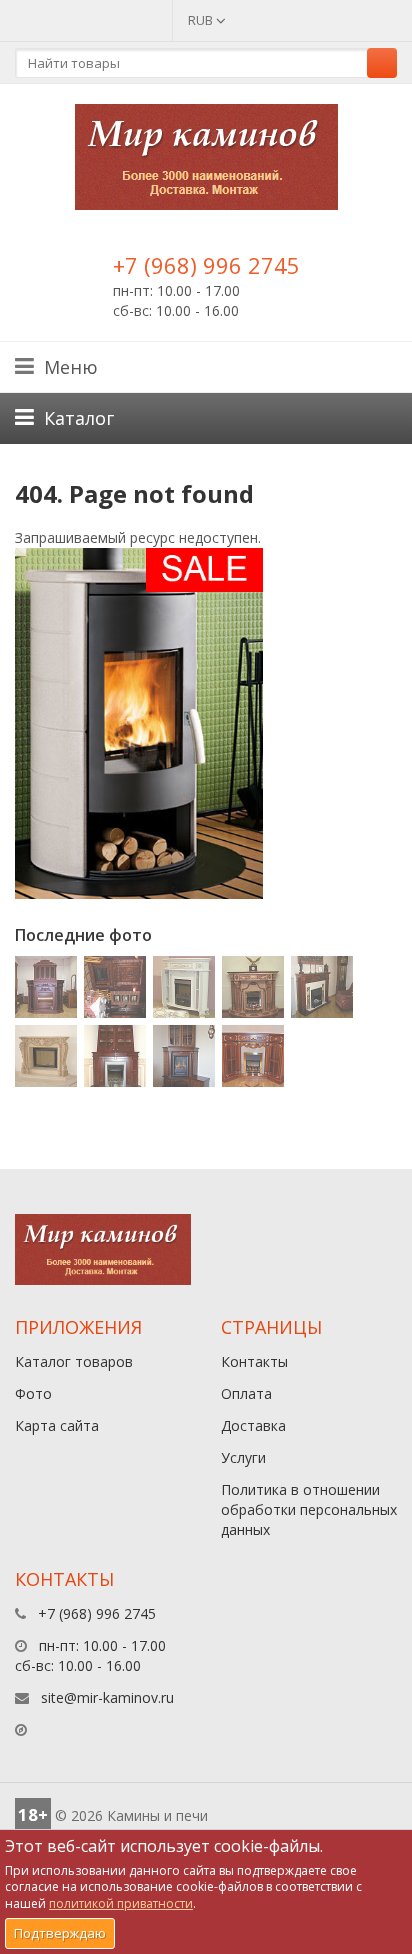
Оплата (246, 1393)
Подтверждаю (60, 1933)
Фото (33, 1393)
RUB (202, 20)
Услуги (243, 1457)
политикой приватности (121, 1903)
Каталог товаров (74, 1361)
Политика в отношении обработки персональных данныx (309, 1509)
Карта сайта (57, 1425)
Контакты (254, 1361)
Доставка (253, 1425)
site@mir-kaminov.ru (107, 1697)
